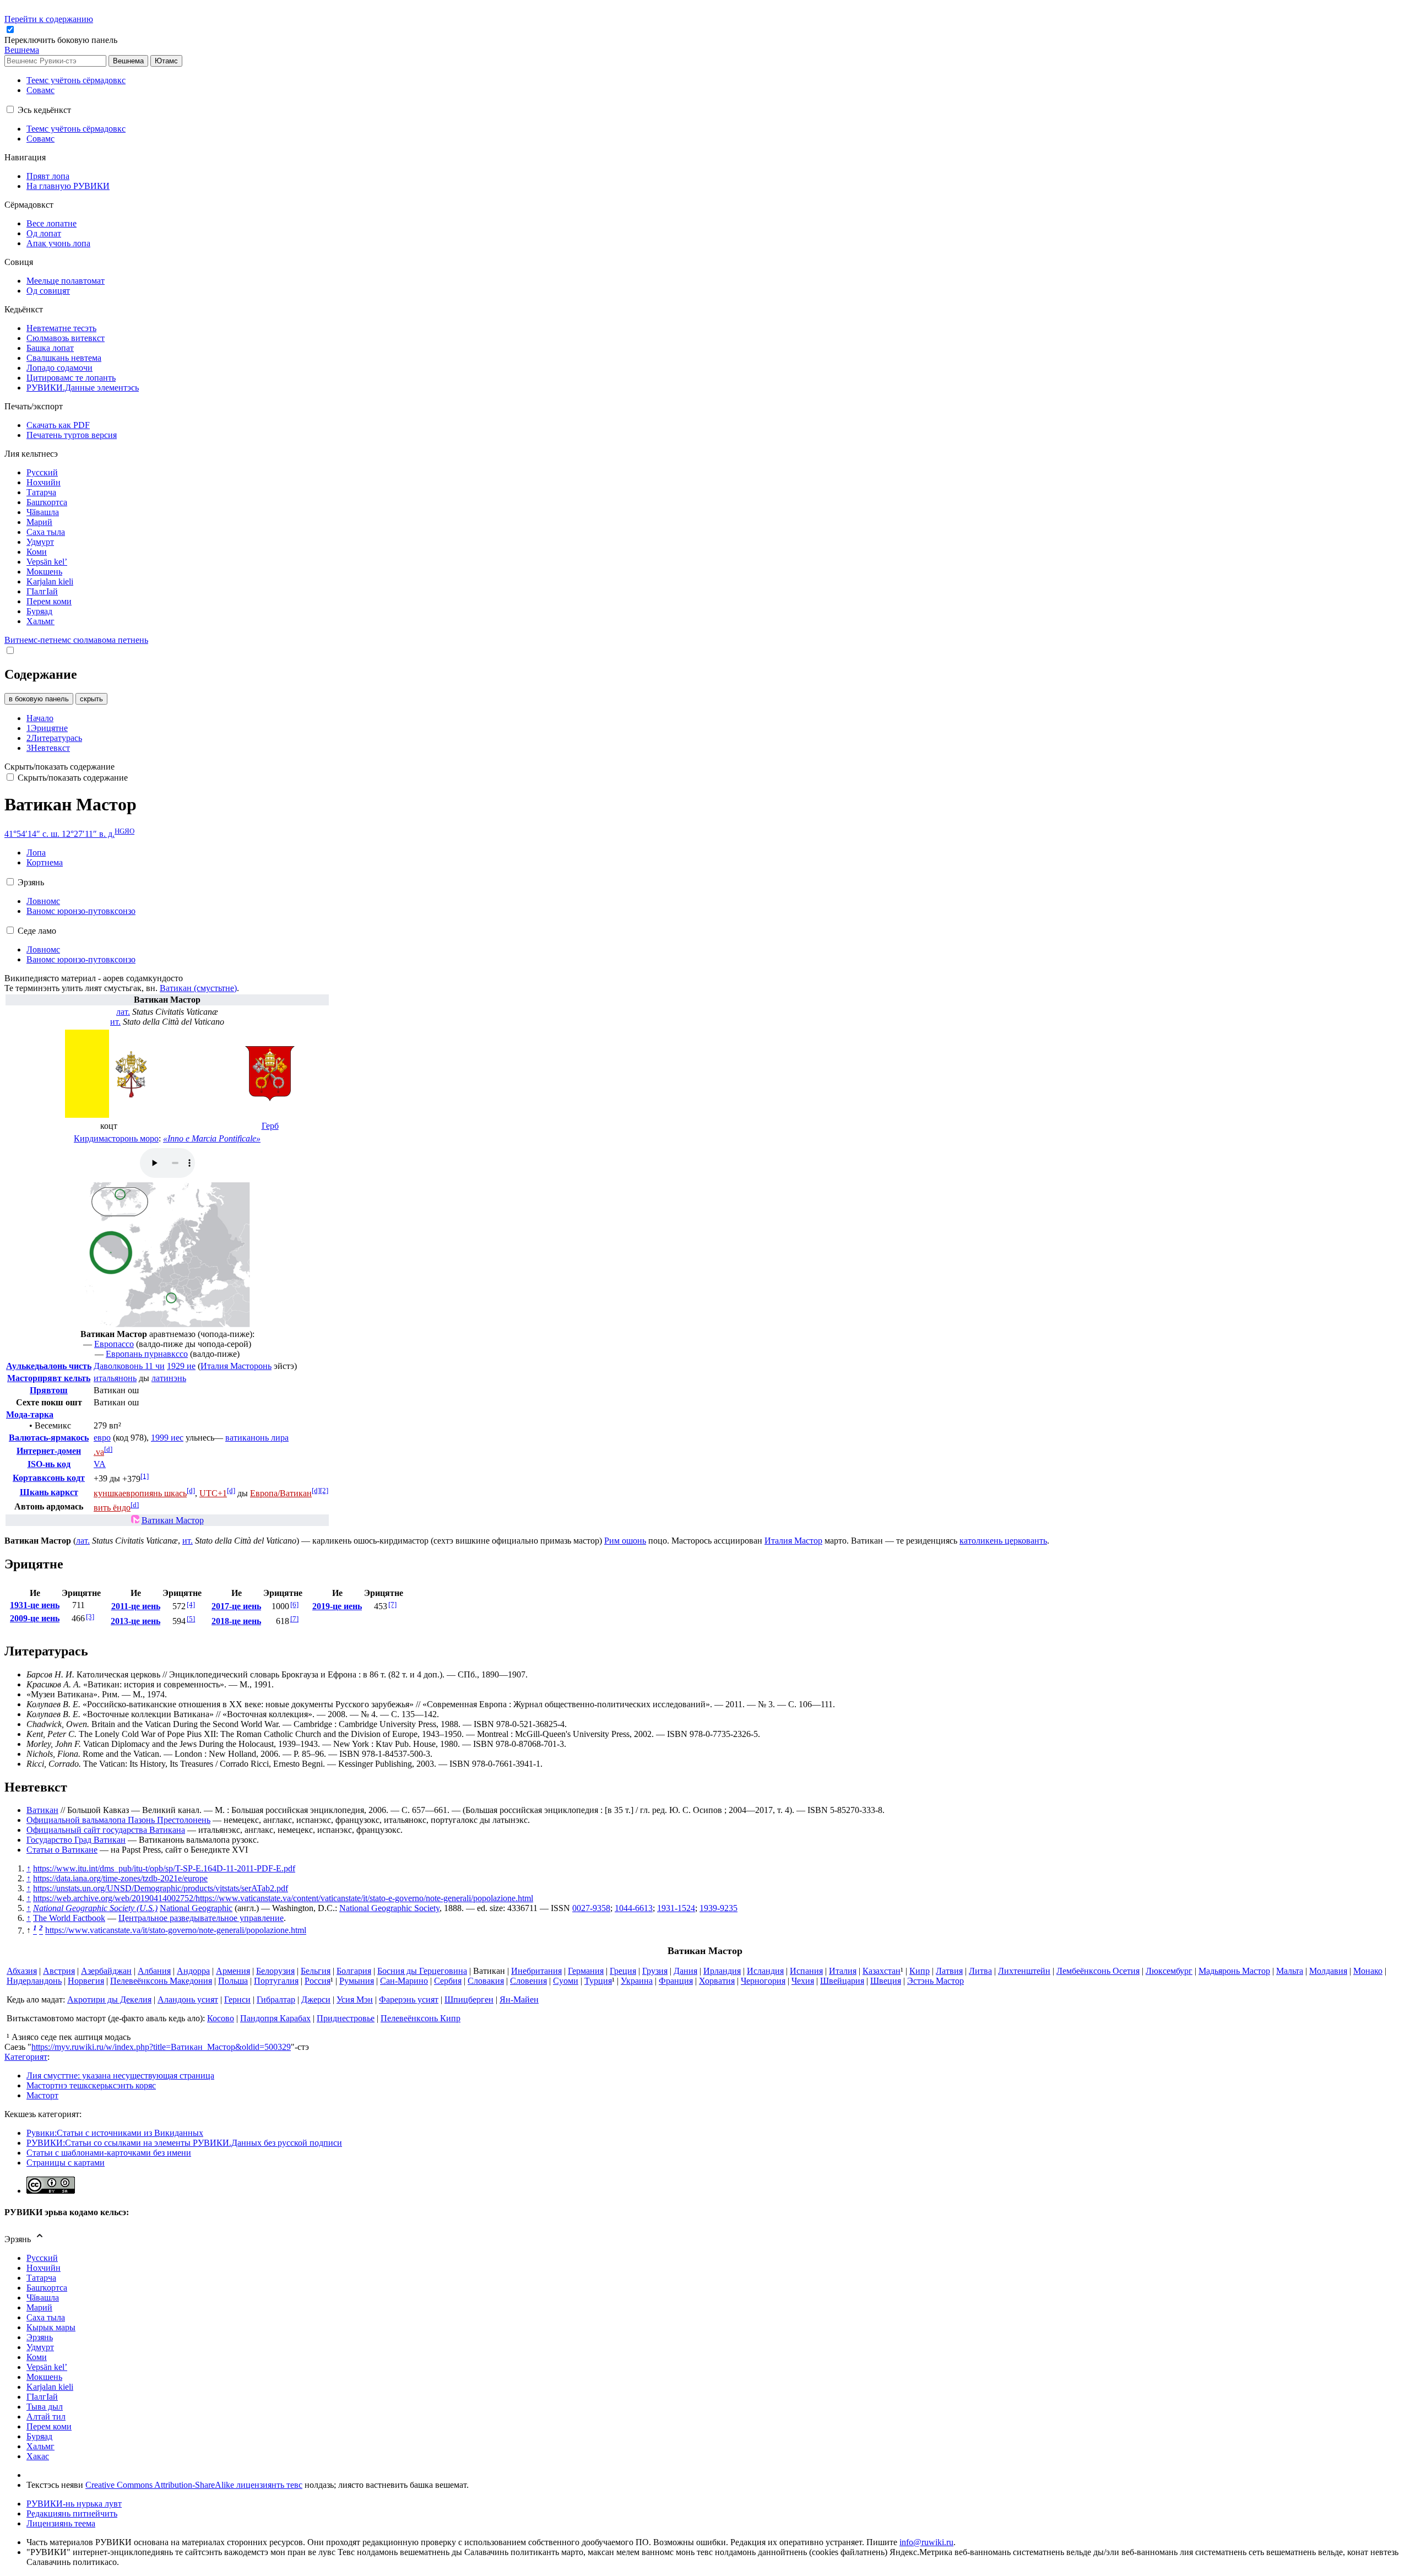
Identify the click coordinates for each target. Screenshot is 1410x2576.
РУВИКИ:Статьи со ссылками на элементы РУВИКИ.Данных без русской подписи (184, 2143)
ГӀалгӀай (42, 2397)
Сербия (448, 1981)
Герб (270, 1126)
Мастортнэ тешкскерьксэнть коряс (91, 2085)
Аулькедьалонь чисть (49, 1366)
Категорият (26, 2057)
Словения (528, 1981)
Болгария (354, 1971)
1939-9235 (718, 1908)
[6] (294, 1604)
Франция (676, 1981)
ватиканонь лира (257, 1438)
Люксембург (1169, 1971)
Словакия (486, 1981)
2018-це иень (236, 1621)
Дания (685, 1971)
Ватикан (42, 1810)
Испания (806, 1971)
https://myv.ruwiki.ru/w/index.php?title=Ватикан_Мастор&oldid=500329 (161, 2047)
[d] (108, 1449)
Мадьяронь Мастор (1234, 1971)
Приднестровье (346, 2018)
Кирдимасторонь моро (116, 1138)
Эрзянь (40, 2337)
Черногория (763, 1981)
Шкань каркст (49, 1492)
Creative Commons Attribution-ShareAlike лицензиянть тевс (194, 2485)
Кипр (920, 1971)
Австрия (59, 1971)
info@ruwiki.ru (926, 2542)
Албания (154, 1971)
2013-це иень (135, 1621)
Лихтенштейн (1024, 1971)
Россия (318, 1981)
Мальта (1290, 1971)
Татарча (41, 2278)
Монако (1368, 1971)
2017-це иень (236, 1606)
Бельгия (316, 1971)
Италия (843, 1971)
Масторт (42, 2095)
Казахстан (882, 1971)
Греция (623, 1971)
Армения (233, 1971)
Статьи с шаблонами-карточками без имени (109, 2153)
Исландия (765, 1971)
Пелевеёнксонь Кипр (421, 2018)
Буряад (39, 2436)
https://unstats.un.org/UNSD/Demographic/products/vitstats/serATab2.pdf (161, 1888)
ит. (115, 1022)
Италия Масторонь (236, 1366)
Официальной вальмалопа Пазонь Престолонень (118, 1820)
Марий (39, 2307)
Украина (637, 1981)
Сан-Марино (404, 1981)
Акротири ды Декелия (109, 1999)
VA (100, 1464)
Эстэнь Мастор (936, 1981)
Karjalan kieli (50, 2387)
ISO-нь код (49, 1464)
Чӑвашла (43, 2298)
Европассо (114, 1344)
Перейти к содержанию (49, 19)
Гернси (237, 1999)
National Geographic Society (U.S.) (95, 1908)
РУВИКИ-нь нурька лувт (74, 2504)
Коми (37, 2357)
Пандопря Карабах (275, 2018)
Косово (221, 2018)
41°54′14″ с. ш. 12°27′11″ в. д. (59, 834)
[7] (294, 1619)
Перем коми (49, 2426)
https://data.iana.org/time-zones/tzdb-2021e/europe (120, 1878)
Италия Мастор (793, 1541)
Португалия (276, 1981)
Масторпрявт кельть (49, 1378)
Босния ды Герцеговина (422, 1971)
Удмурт (40, 2347)
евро (102, 1438)
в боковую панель (39, 699)
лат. (123, 1012)
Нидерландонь (34, 1981)
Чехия (803, 1981)
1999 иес (167, 1438)
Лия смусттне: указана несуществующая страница (120, 2076)
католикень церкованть (1003, 1541)
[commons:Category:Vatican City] (135, 1520)
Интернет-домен (49, 1451)
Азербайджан (106, 1971)
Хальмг (40, 2446)
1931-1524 (676, 1908)
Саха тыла (46, 2317)
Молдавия (1328, 1971)
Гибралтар (276, 1999)
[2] (324, 1490)
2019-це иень (337, 1606)
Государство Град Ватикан (76, 1840)
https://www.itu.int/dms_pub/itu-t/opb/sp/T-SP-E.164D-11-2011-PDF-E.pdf (164, 1868)
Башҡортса (47, 2288)
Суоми (566, 1981)
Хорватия (717, 1981)
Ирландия (722, 1971)
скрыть (91, 699)
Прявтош (49, 1390)
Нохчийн (44, 2268)
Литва (980, 1971)
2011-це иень (136, 1606)
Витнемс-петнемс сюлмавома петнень (76, 640)
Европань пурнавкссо (147, 1354)
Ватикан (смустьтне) (198, 988)
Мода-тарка (30, 1414)
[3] (90, 1617)
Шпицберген (469, 1999)
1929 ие (181, 1366)
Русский (42, 2258)
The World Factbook (69, 1918)
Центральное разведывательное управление (201, 1918)
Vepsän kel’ (47, 2367)
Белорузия (275, 1971)
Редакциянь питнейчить (72, 2513)
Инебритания (536, 1971)
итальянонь (115, 1378)
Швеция (886, 1981)
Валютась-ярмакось (49, 1438)
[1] (145, 1476)
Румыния (357, 1981)
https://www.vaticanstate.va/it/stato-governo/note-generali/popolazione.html (176, 1931)
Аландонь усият (188, 1999)
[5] (191, 1619)
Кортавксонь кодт (49, 1478)
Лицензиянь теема (61, 2523)
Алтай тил (46, 2417)
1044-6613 (634, 1908)
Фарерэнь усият (409, 1999)
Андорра (193, 1971)
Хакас (38, 2456)
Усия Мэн (355, 1999)
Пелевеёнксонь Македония (161, 1981)
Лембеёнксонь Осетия (1098, 1971)
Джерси (316, 1999)
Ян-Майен (519, 1999)
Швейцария (842, 1981)
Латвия (949, 1971)
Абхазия (22, 1971)
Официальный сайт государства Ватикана (106, 1830)
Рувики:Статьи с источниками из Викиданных (115, 2133)
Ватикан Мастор (173, 1520)
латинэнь (169, 1378)
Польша (233, 1981)
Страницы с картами (66, 2163)
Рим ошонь (625, 1541)
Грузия (655, 1971)
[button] (62, 40)
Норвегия (86, 1981)
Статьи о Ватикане (62, 1850)
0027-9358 (591, 1908)
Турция (598, 1981)
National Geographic (196, 1908)
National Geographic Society (389, 1908)
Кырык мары (51, 2327)
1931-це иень (35, 1605)
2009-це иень (35, 1618)
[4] (191, 1604)
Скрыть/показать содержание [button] (59, 767)
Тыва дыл (45, 2407)
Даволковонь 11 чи (129, 1366)
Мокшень (44, 2377)
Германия (586, 1971)
